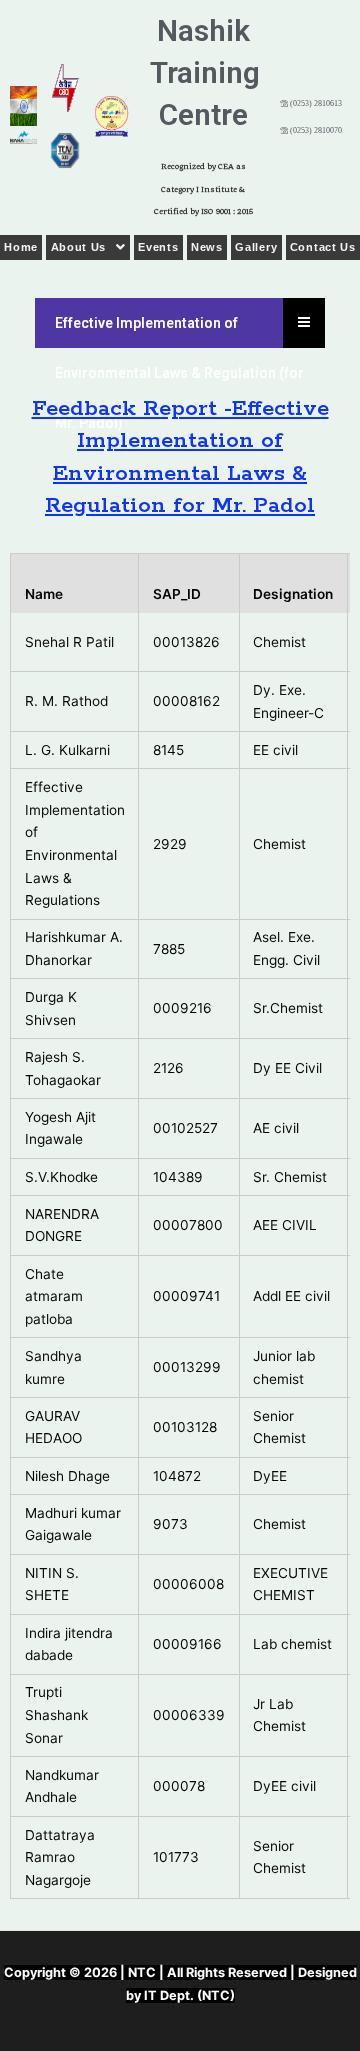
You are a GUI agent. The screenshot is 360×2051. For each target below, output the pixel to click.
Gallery (256, 247)
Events (158, 247)
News (207, 247)
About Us (79, 247)
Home (21, 247)
